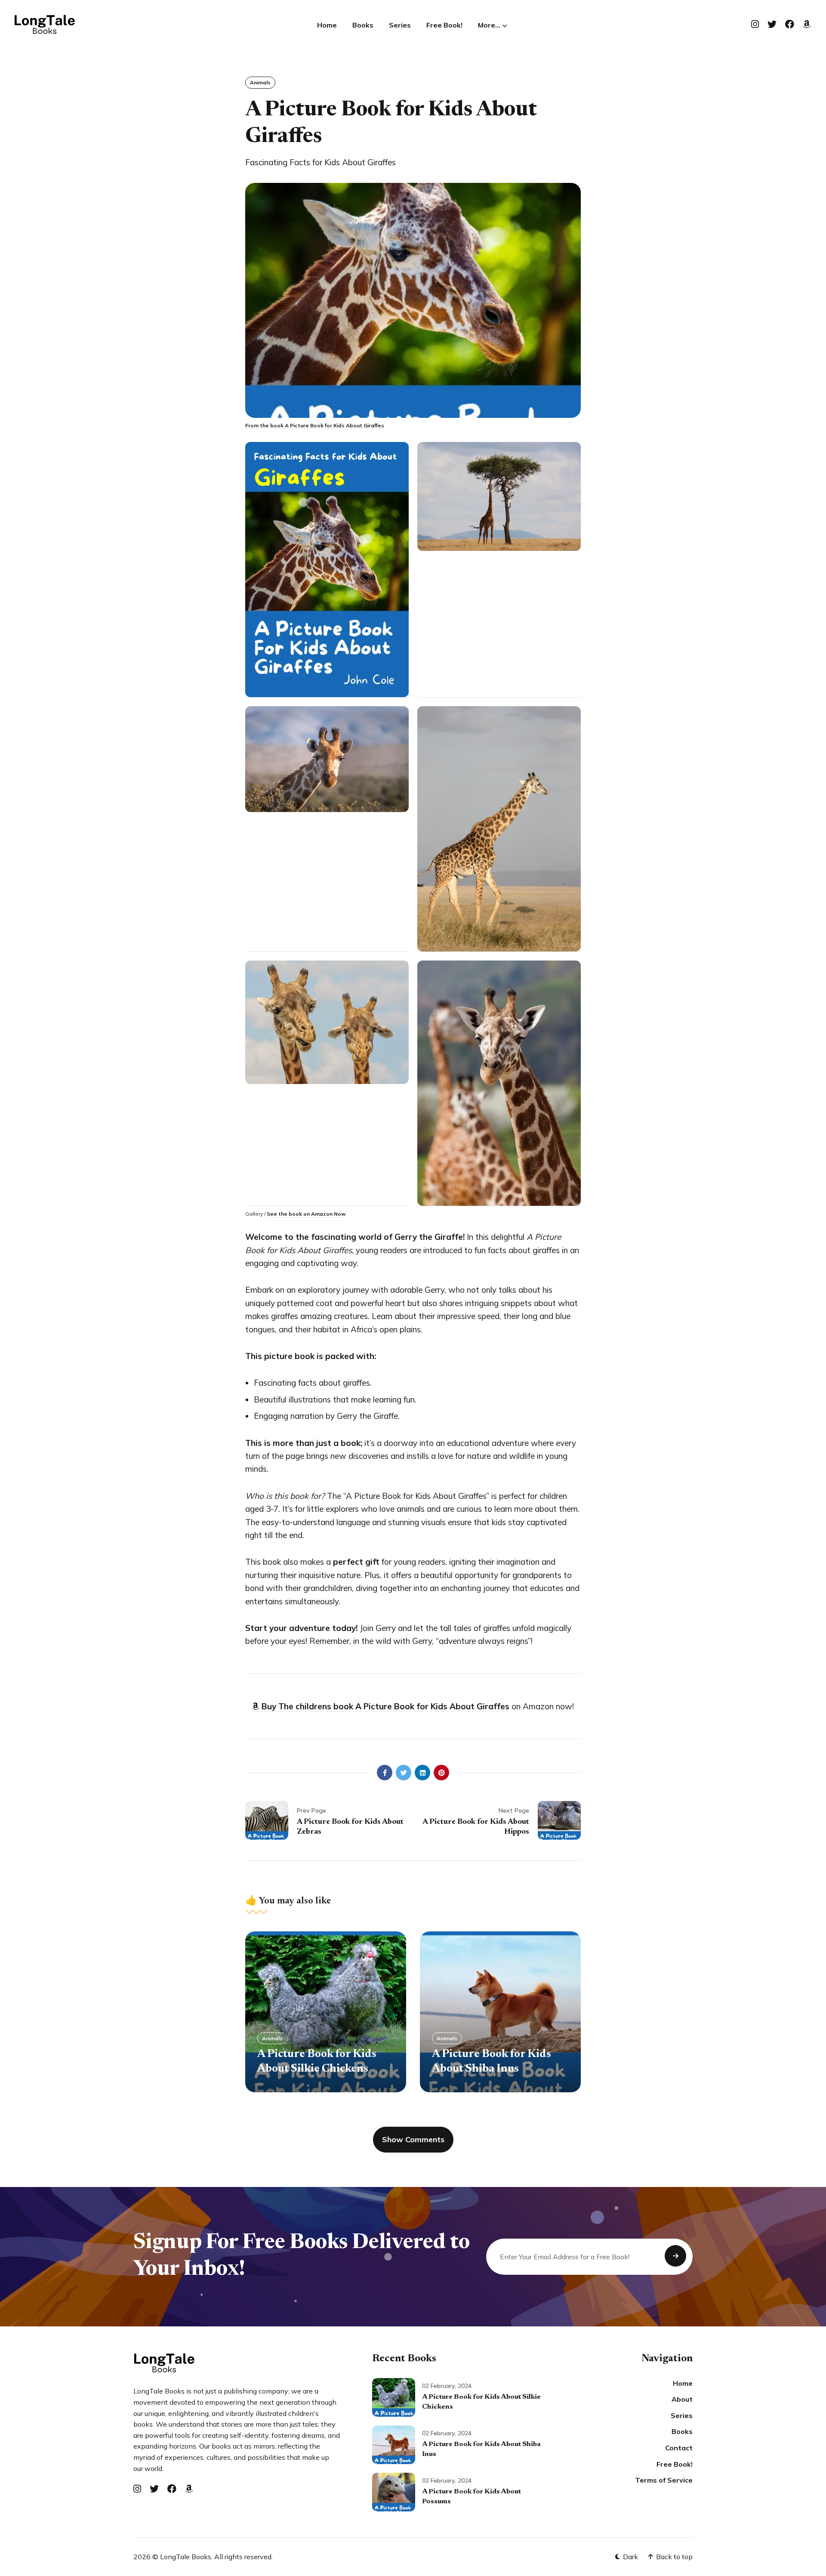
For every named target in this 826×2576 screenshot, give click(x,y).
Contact (679, 2448)
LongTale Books (186, 2557)
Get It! (675, 2256)
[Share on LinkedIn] (422, 1773)
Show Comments (413, 2139)
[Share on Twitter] (404, 1773)
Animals (260, 82)
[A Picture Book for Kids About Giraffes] (327, 570)
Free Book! (444, 25)
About (682, 2399)
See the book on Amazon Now (306, 1214)
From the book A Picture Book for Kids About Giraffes (315, 425)
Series (400, 25)
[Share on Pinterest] (441, 1773)
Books (363, 25)
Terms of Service (664, 2480)
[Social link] (755, 24)
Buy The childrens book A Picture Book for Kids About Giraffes (384, 1706)
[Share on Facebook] (385, 1773)
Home (327, 25)
